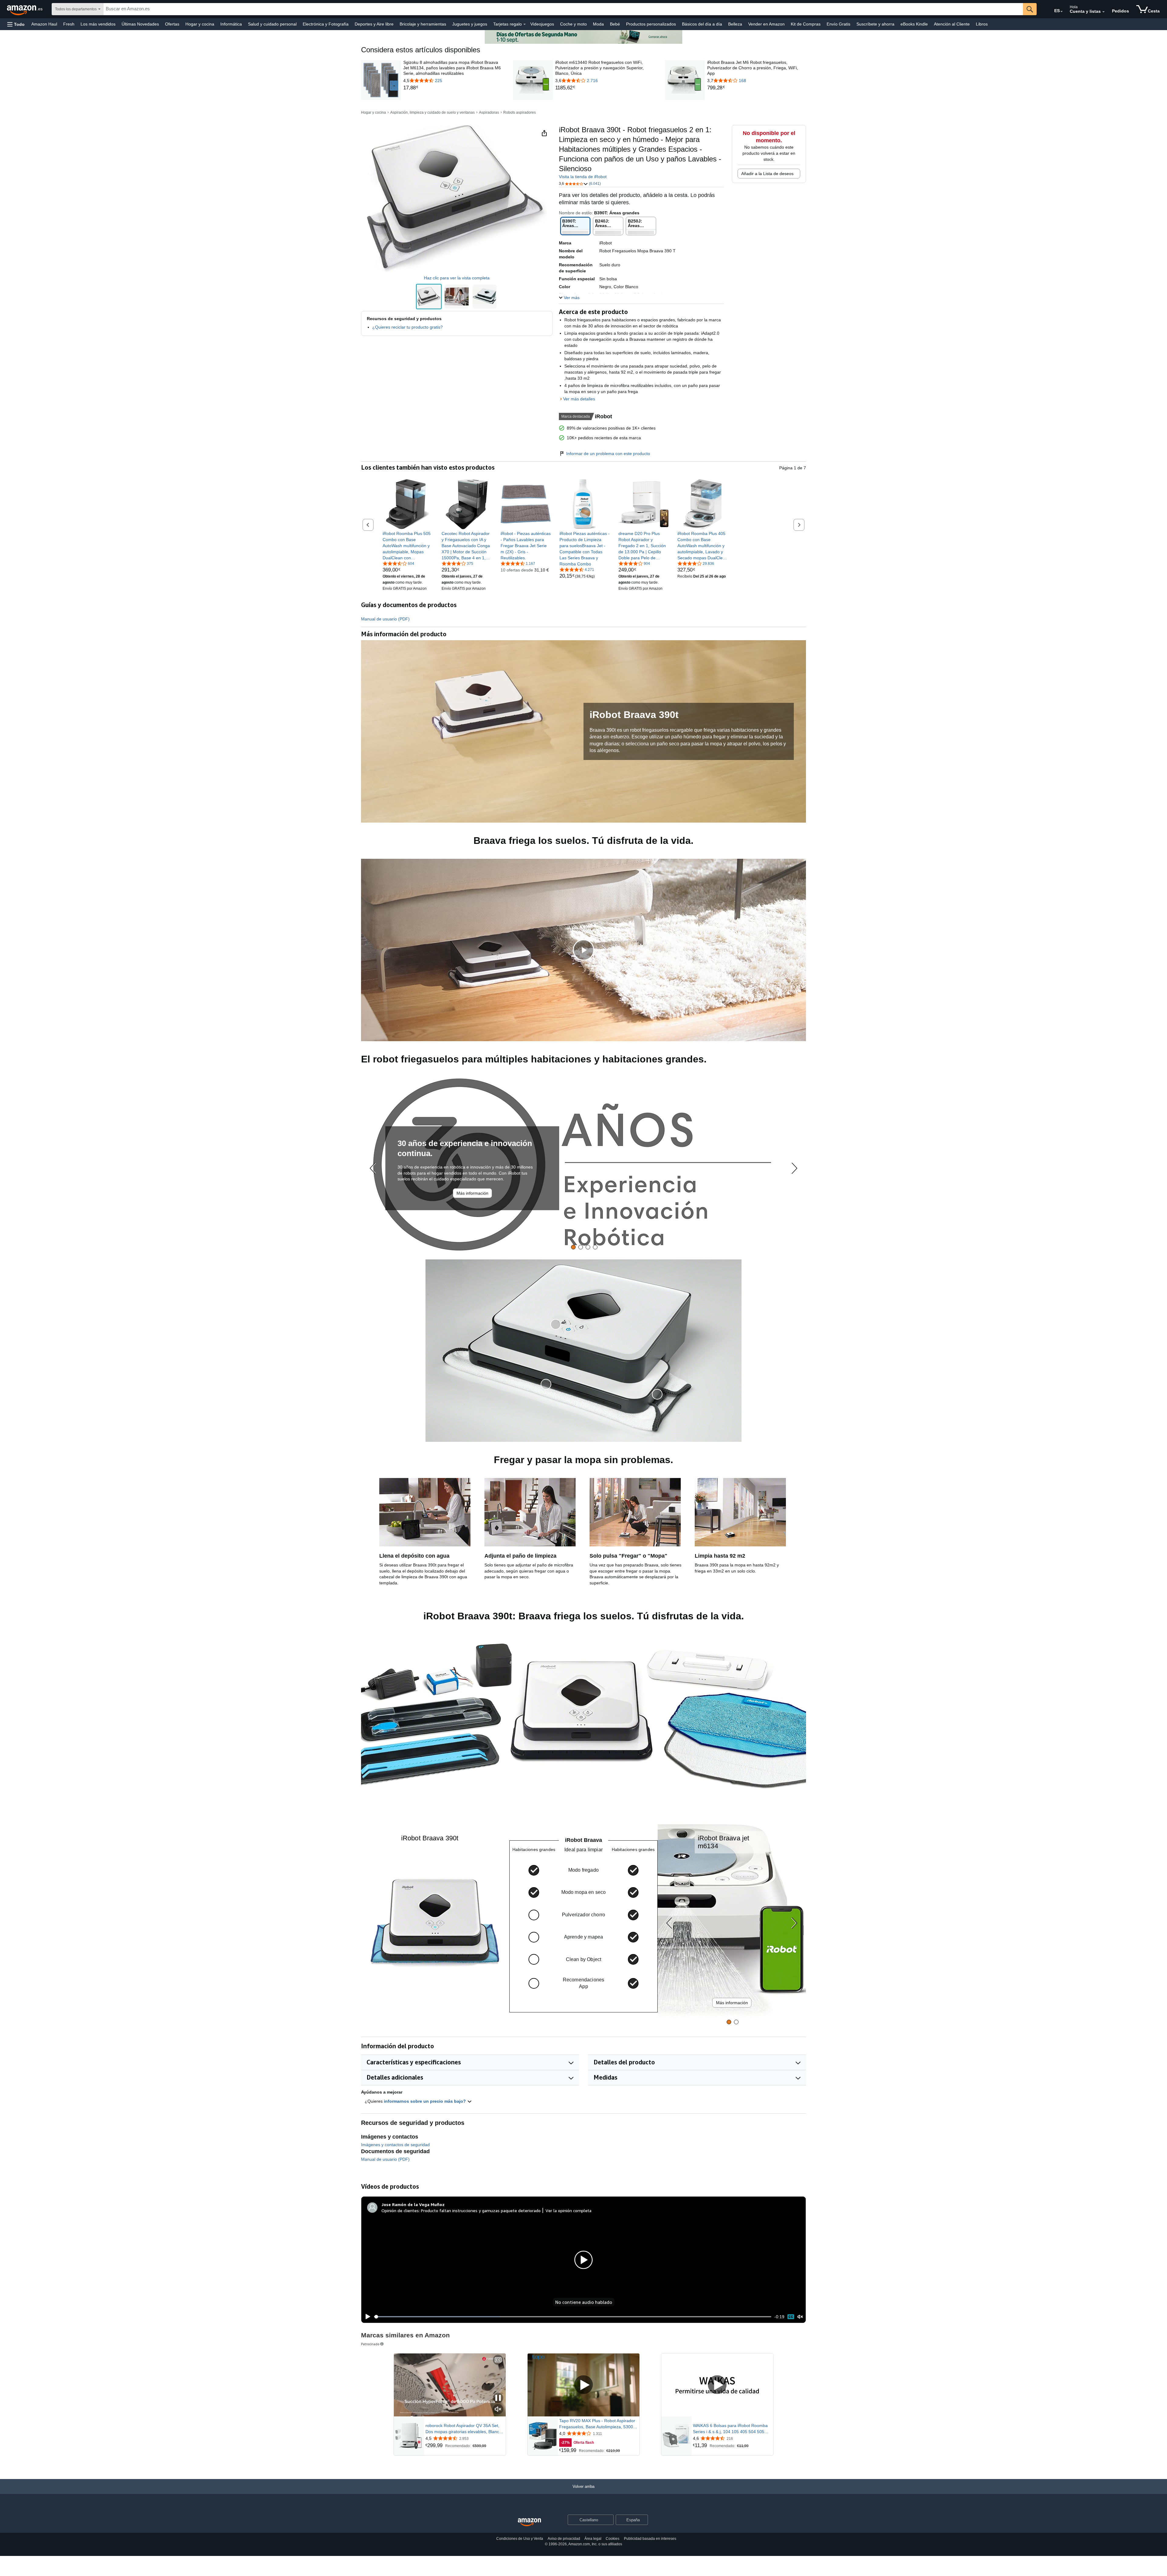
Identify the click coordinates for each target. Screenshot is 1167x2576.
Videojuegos (542, 24)
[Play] (366, 2317)
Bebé (615, 24)
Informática (231, 24)
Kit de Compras (806, 24)
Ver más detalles (579, 399)
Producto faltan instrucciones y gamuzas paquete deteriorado (481, 2210)
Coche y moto (573, 24)
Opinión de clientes (400, 2210)
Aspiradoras (489, 112)
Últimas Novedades (140, 24)
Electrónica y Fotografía (326, 24)
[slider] (573, 2317)
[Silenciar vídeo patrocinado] (498, 2410)
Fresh (69, 24)
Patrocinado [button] (370, 2344)
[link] (453, 88)
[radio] (429, 297)
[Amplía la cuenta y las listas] (1103, 12)
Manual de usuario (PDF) (385, 619)
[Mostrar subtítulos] (498, 2360)
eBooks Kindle (914, 24)
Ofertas (172, 24)
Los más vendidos (98, 24)
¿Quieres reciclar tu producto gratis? (408, 327)
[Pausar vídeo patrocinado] (498, 2398)
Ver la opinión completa (568, 2210)
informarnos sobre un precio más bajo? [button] (425, 2101)
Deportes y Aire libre (374, 24)
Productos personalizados (651, 24)
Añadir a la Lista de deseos (767, 174)
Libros (982, 24)
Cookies (613, 2539)
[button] (16, 24)
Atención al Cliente (952, 24)
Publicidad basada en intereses (650, 2539)
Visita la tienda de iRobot (583, 177)
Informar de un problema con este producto (608, 454)
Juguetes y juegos (470, 24)
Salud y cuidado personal (272, 24)
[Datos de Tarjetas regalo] (525, 24)
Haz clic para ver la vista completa (457, 278)
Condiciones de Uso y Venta (520, 2539)
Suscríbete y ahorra (875, 24)
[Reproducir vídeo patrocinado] (583, 2385)
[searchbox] (563, 9)
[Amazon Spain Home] (529, 2522)
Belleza (735, 24)
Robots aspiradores (520, 112)
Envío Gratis (838, 24)
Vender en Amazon (766, 24)
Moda (598, 24)
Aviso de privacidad (564, 2539)
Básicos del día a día (702, 24)
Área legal (593, 2539)
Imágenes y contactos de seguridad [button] (395, 2145)
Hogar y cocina (200, 24)
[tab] (573, 1247)
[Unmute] (800, 2317)
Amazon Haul (44, 24)
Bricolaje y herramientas (423, 24)
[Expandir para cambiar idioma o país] (1062, 12)
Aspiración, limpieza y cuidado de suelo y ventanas (432, 112)
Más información (472, 1193)
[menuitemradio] (791, 2317)
